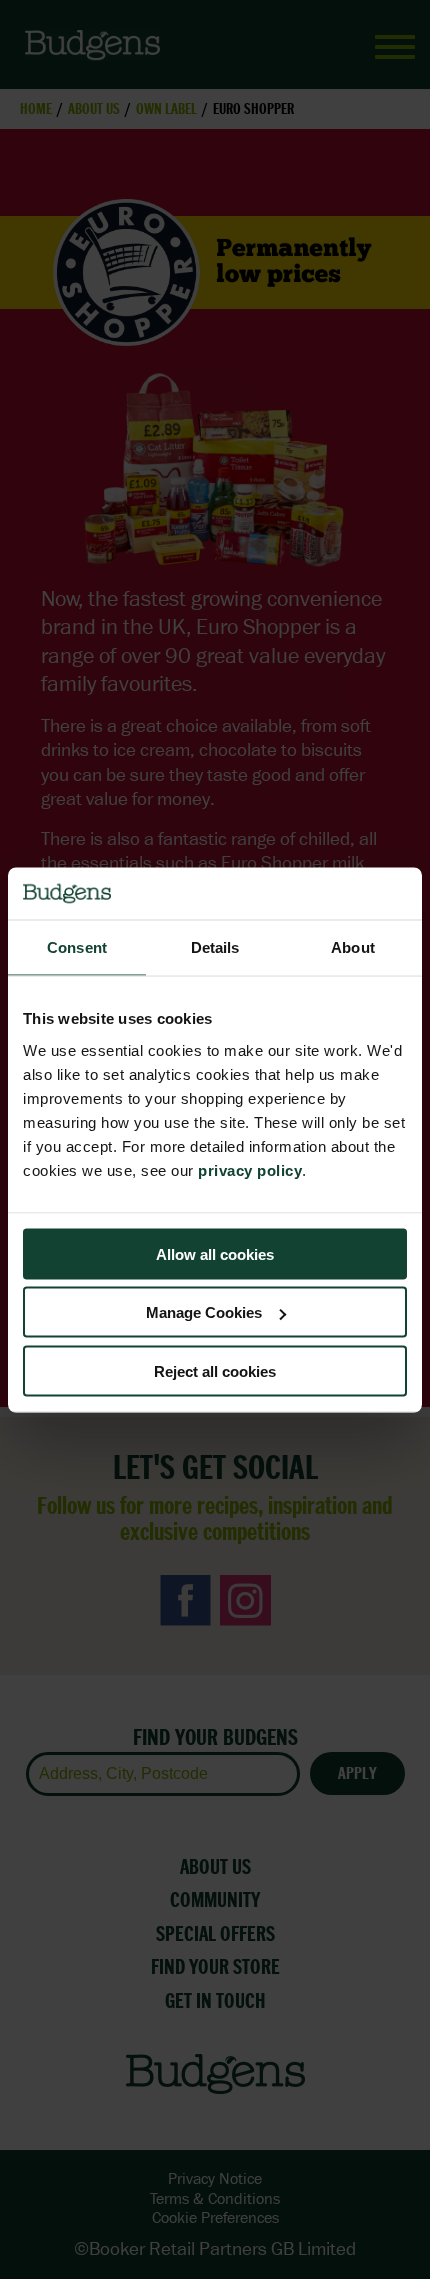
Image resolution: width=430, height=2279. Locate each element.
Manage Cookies (204, 1312)
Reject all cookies (215, 1370)
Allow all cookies (215, 1253)
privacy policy (250, 1169)
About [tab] (353, 947)
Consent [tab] (77, 947)
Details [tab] (215, 947)
